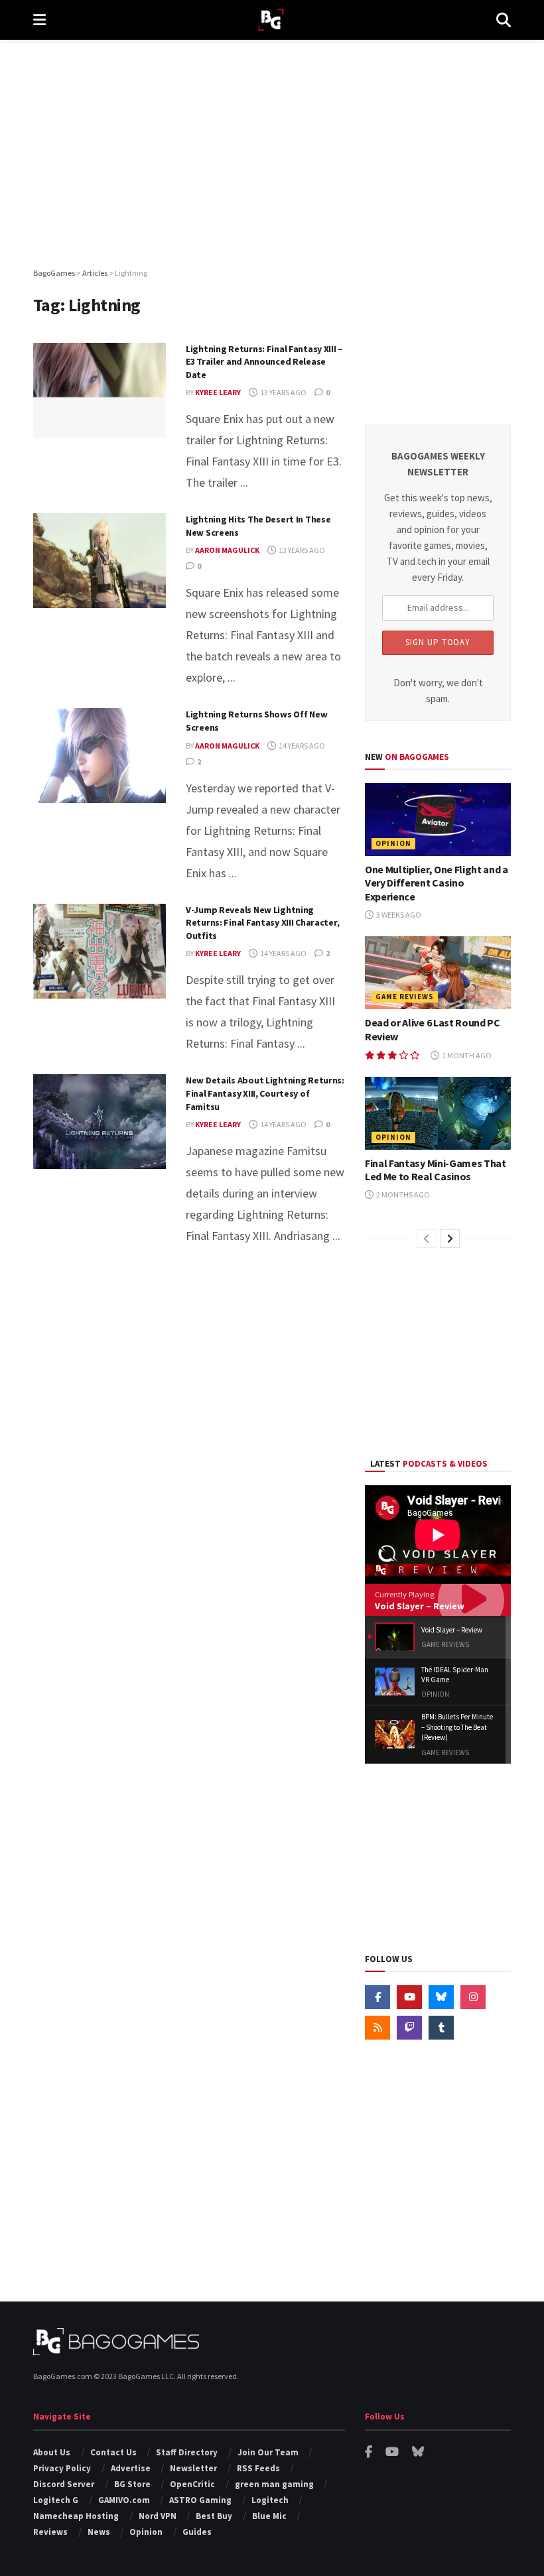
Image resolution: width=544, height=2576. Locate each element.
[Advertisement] (272, 153)
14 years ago (301, 746)
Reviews (50, 2532)
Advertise (131, 2468)
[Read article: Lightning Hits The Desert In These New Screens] (100, 561)
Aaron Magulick (227, 550)
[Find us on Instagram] (473, 1997)
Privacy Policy (62, 2468)
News (99, 2532)
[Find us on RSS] (377, 2028)
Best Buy (214, 2516)
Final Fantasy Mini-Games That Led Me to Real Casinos (436, 1170)
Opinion (393, 843)
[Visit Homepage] (271, 20)
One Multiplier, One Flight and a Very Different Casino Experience (437, 883)
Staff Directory (187, 2452)
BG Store (132, 2484)
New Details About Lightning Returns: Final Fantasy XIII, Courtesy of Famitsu (265, 1093)
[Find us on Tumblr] (441, 2028)
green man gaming (274, 2484)
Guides (197, 2532)
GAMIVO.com (124, 2500)
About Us (52, 2452)
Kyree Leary (218, 392)
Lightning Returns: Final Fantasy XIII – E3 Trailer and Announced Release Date (264, 362)
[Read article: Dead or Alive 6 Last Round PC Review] (438, 973)
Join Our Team (268, 2452)
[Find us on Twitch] (409, 2028)
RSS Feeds (258, 2468)
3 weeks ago (398, 915)
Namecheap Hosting (76, 2516)
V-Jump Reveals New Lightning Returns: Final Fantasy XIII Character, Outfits (262, 923)
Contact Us (113, 2452)
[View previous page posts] (427, 1239)
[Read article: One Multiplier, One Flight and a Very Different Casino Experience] (438, 820)
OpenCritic (192, 2484)
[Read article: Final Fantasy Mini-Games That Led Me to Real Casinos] (438, 1113)
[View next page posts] (450, 1239)
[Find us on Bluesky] (441, 1997)
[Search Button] (504, 20)
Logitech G (56, 2500)
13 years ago (283, 392)
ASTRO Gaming (200, 2500)
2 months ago (402, 1195)
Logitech (270, 2500)
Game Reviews (405, 997)
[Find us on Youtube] (409, 1997)
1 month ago (466, 1055)
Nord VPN (158, 2516)
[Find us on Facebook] (377, 1997)
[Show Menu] (39, 20)
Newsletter (193, 2468)
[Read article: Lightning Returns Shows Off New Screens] (100, 756)
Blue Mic (269, 2516)
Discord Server (64, 2484)
